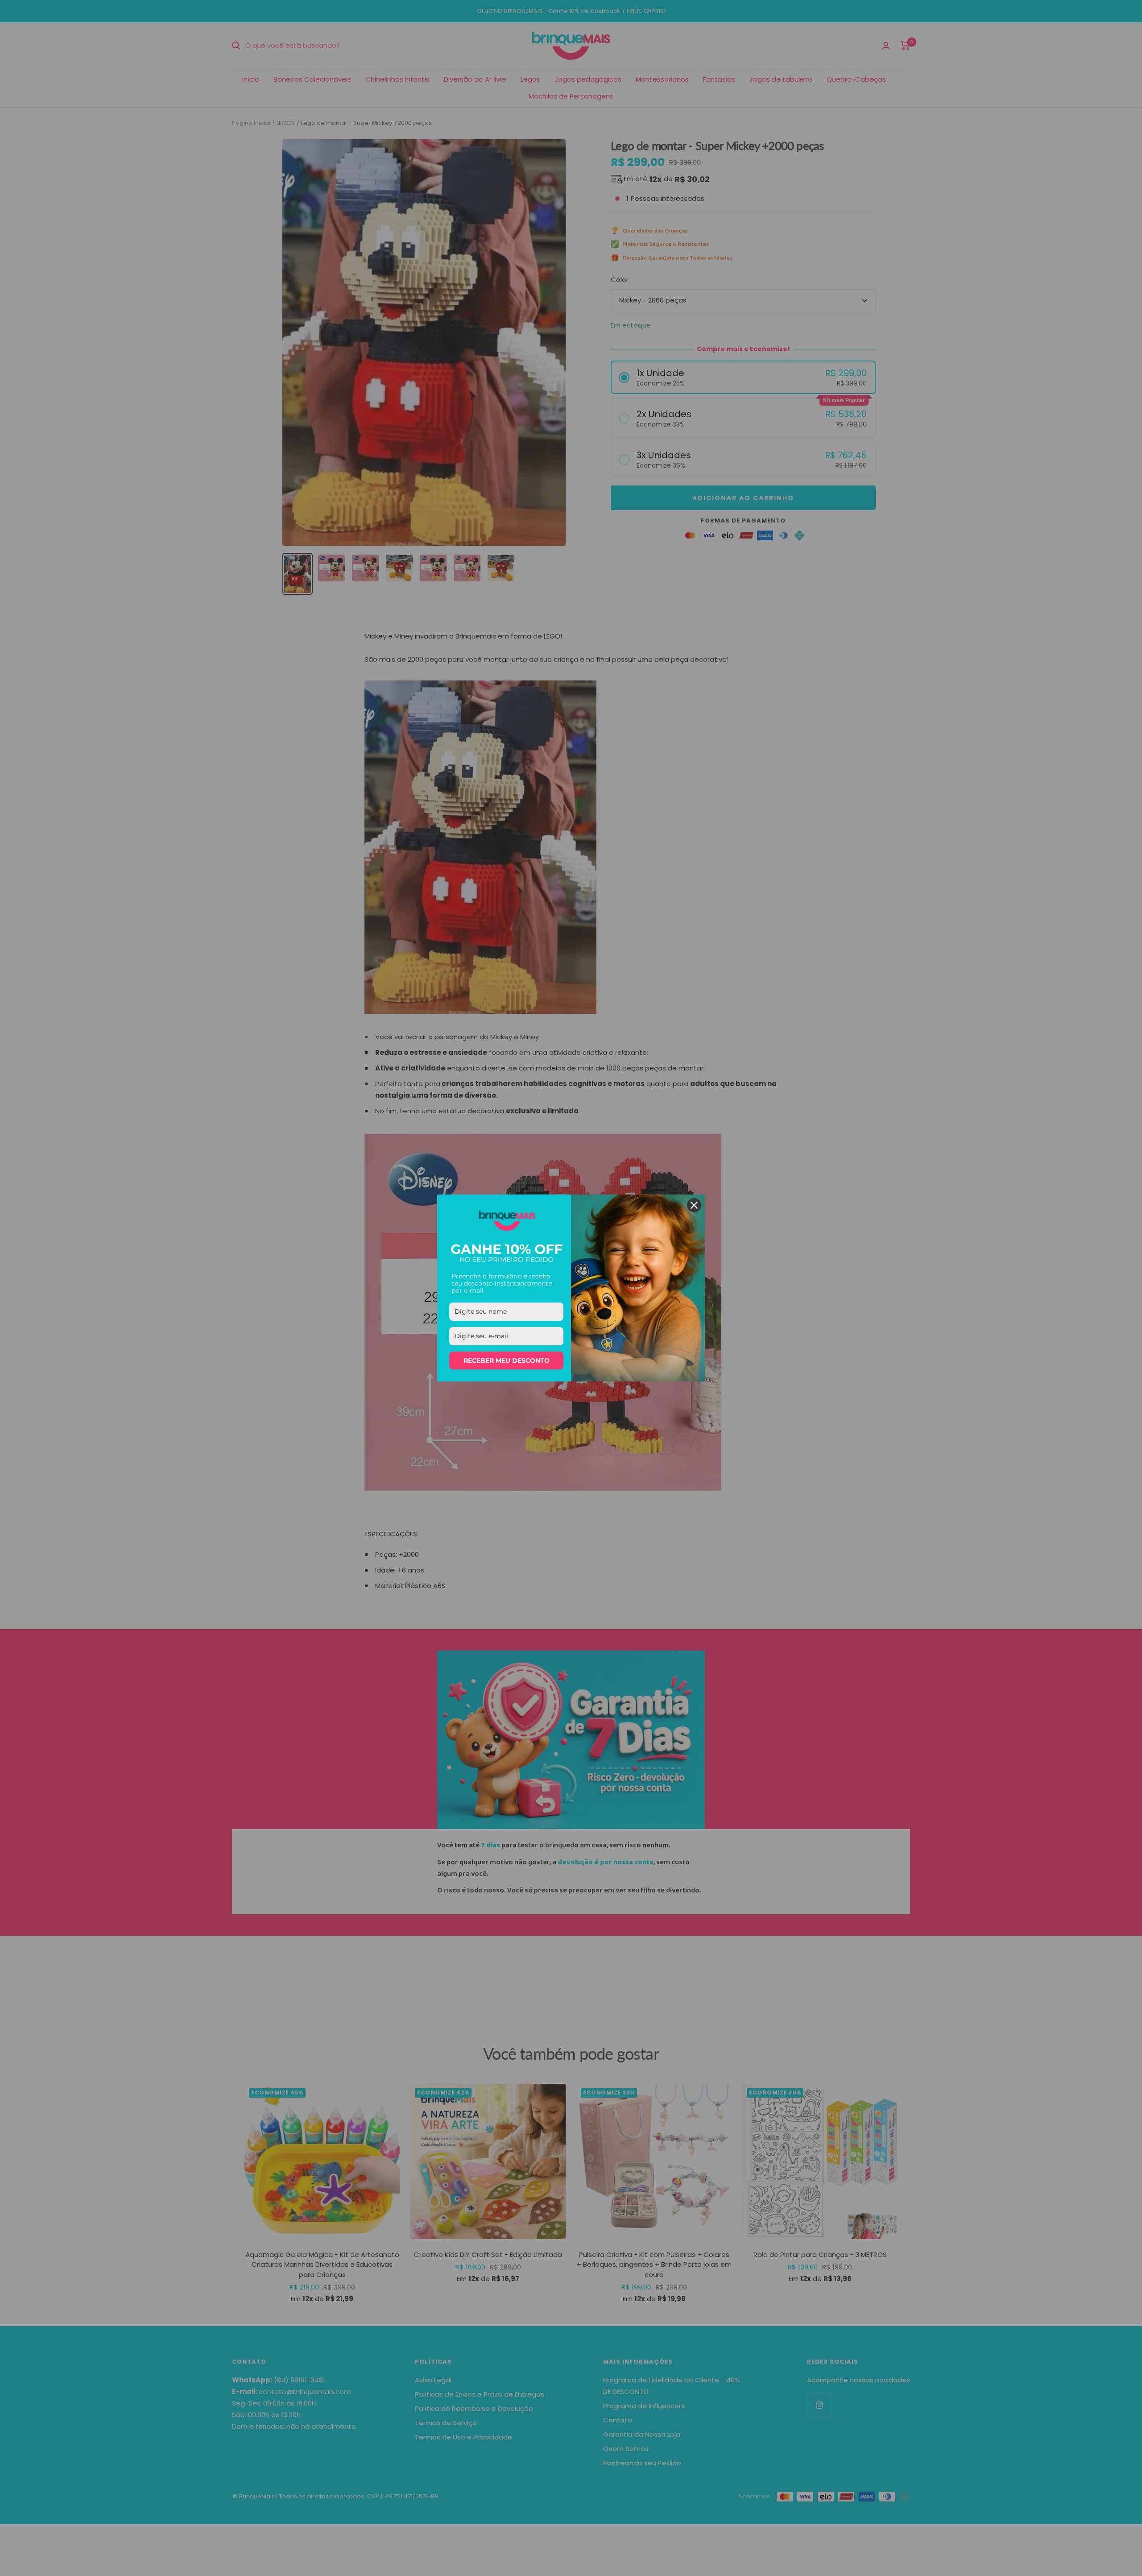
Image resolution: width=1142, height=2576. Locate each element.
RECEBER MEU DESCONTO (507, 1361)
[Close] (694, 1205)
